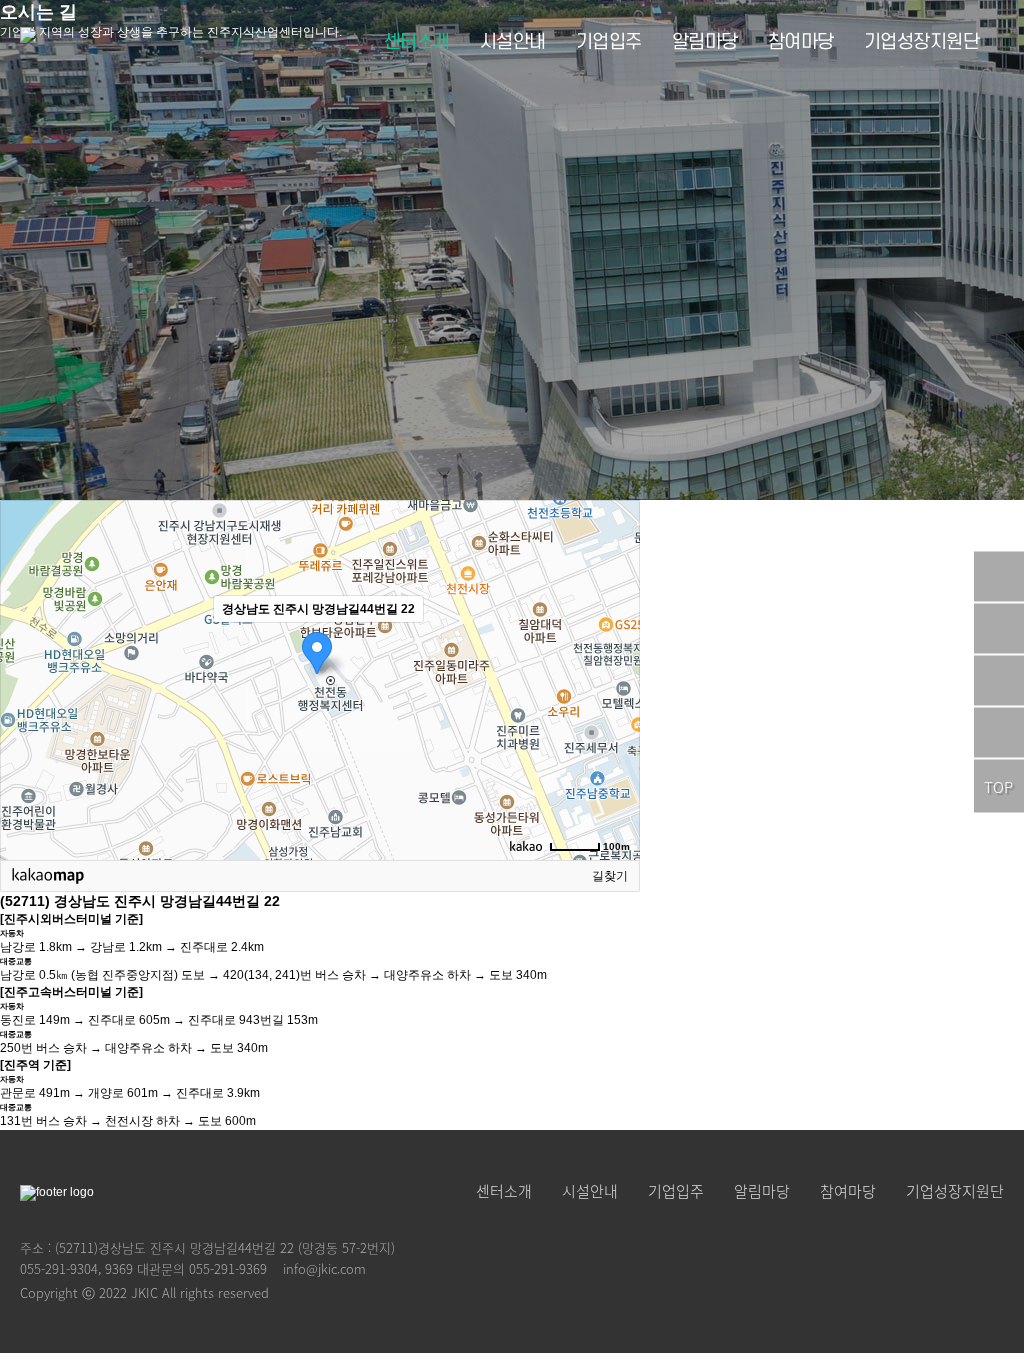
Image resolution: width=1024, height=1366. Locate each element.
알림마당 (705, 42)
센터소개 (417, 42)
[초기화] (615, 715)
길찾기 (610, 876)
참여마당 (801, 42)
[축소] (615, 677)
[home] (28, 43)
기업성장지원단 (922, 42)
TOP (998, 786)
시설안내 (513, 42)
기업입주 (609, 42)
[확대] (615, 644)
